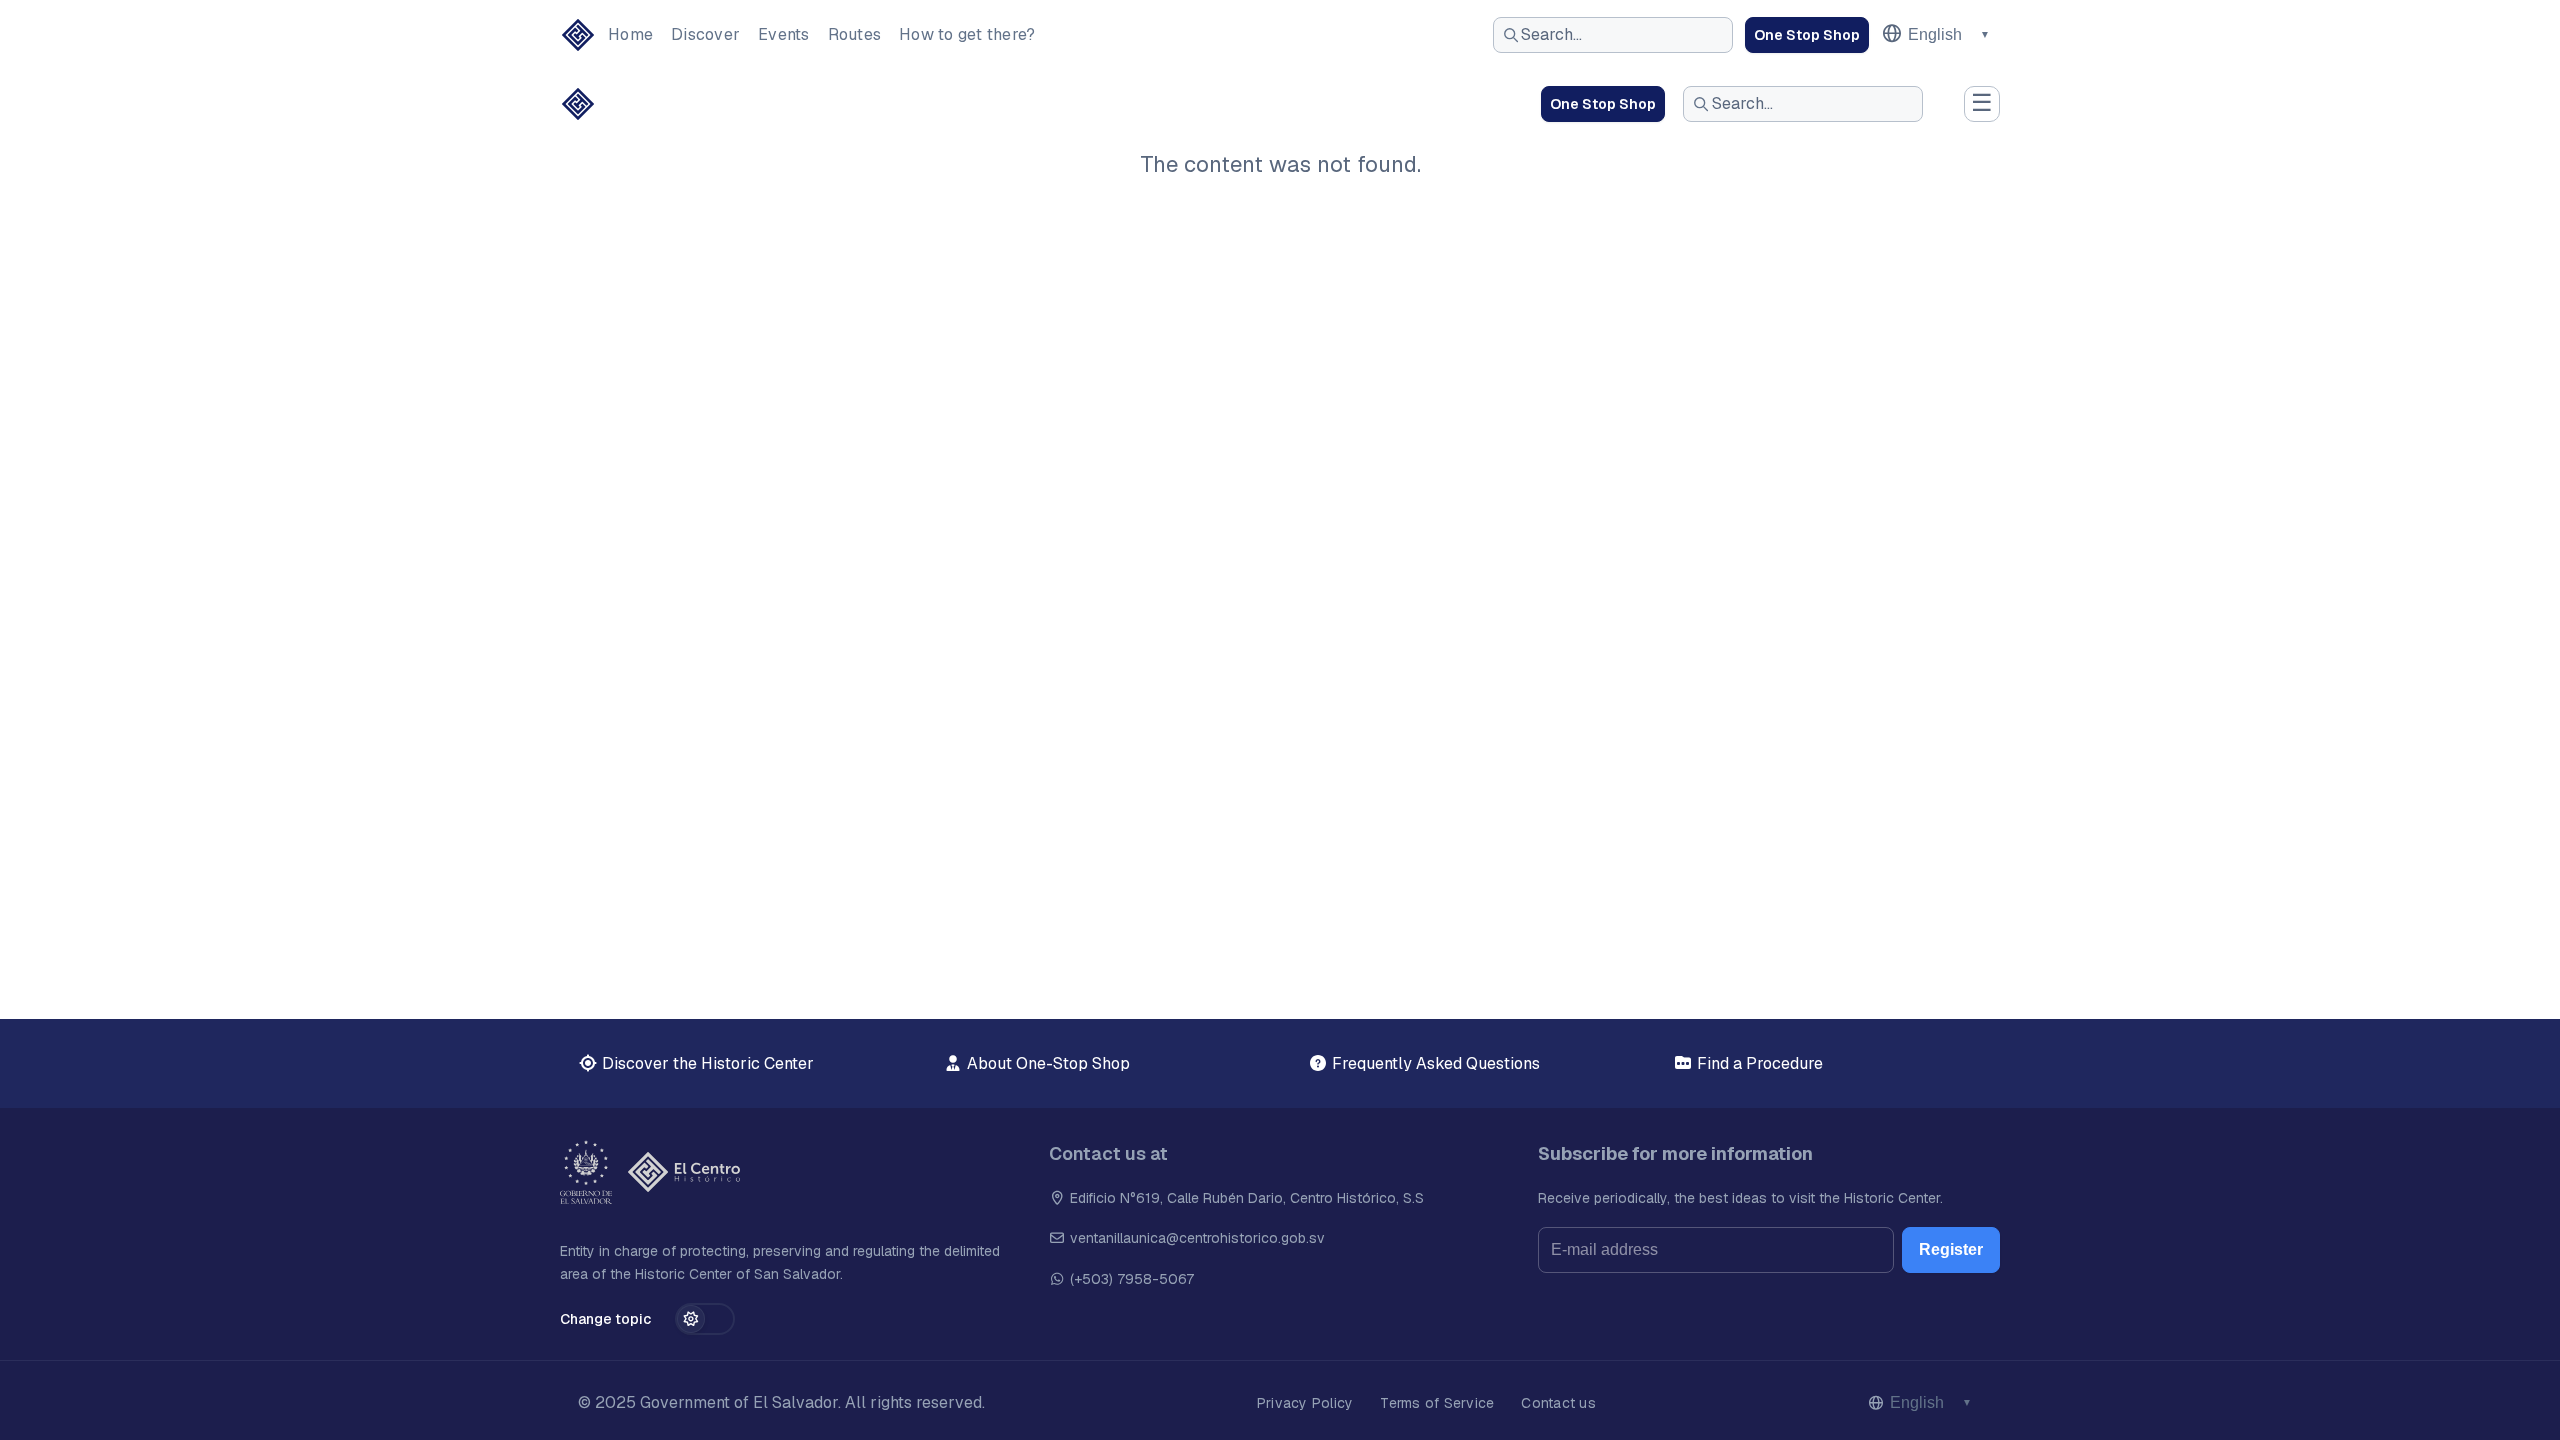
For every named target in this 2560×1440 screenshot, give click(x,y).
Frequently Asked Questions (1434, 1063)
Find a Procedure (1758, 1063)
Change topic (605, 1319)
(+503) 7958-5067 (1130, 1279)
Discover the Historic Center (706, 1063)
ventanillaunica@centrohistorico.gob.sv (1197, 1238)
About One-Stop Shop (1046, 1063)
